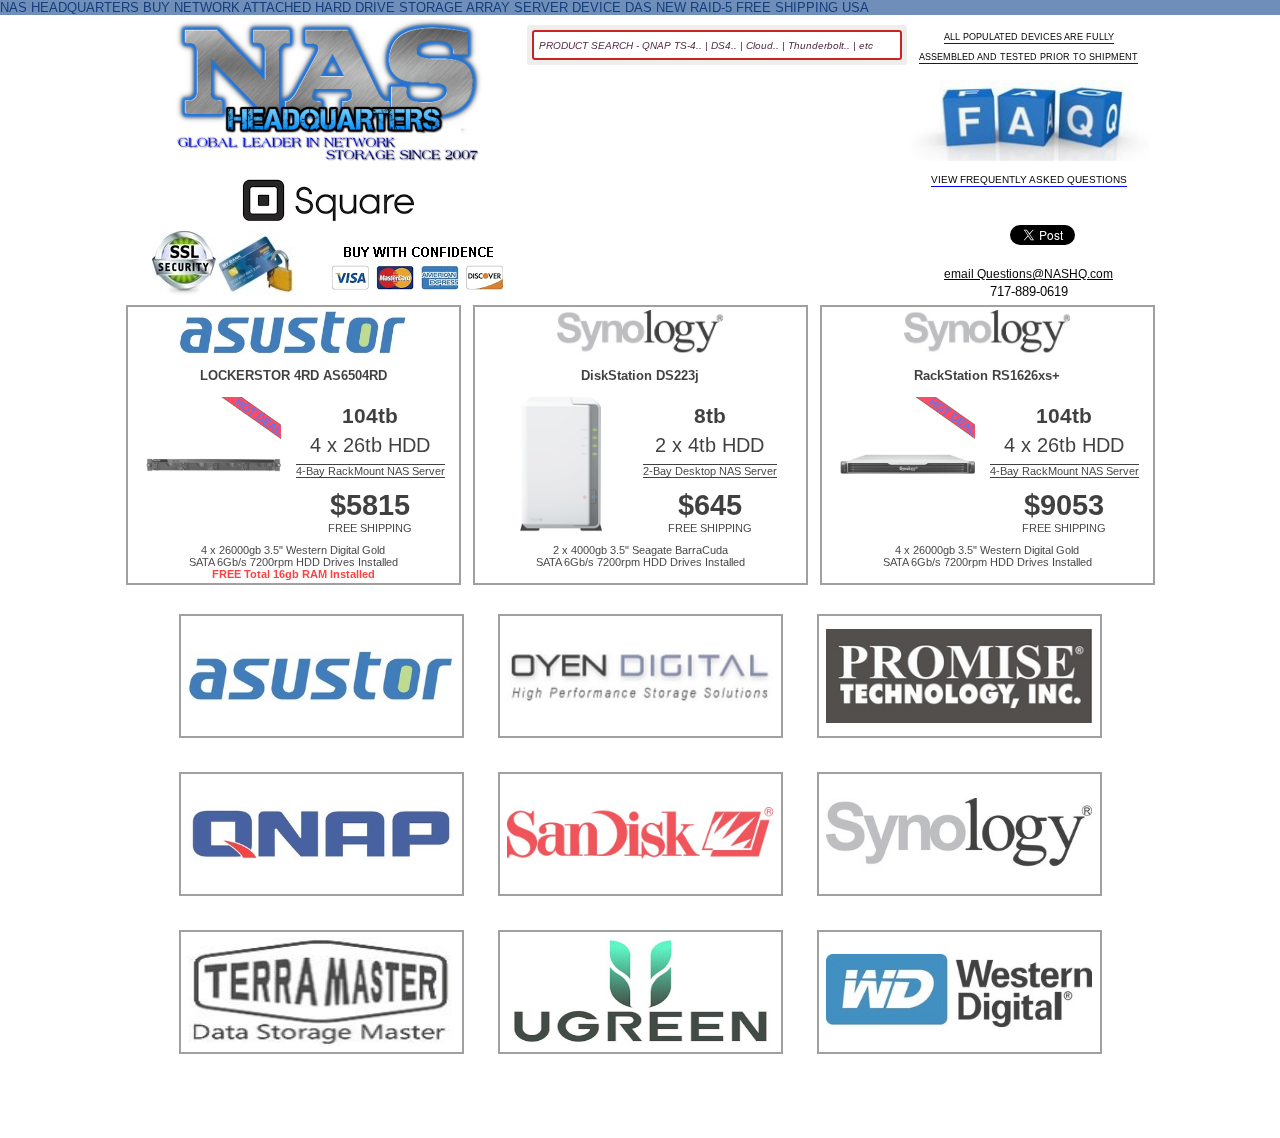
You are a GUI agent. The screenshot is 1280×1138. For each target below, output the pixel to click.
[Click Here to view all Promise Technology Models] (959, 762)
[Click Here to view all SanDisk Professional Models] (640, 920)
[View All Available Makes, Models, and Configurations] (329, 97)
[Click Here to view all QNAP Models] (321, 920)
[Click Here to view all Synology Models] (959, 920)
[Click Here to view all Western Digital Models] (959, 1078)
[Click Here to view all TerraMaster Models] (321, 1078)
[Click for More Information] (328, 221)
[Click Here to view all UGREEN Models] (640, 1078)
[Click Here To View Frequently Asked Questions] (1029, 122)
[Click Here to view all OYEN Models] (640, 762)
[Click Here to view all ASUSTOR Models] (321, 762)
